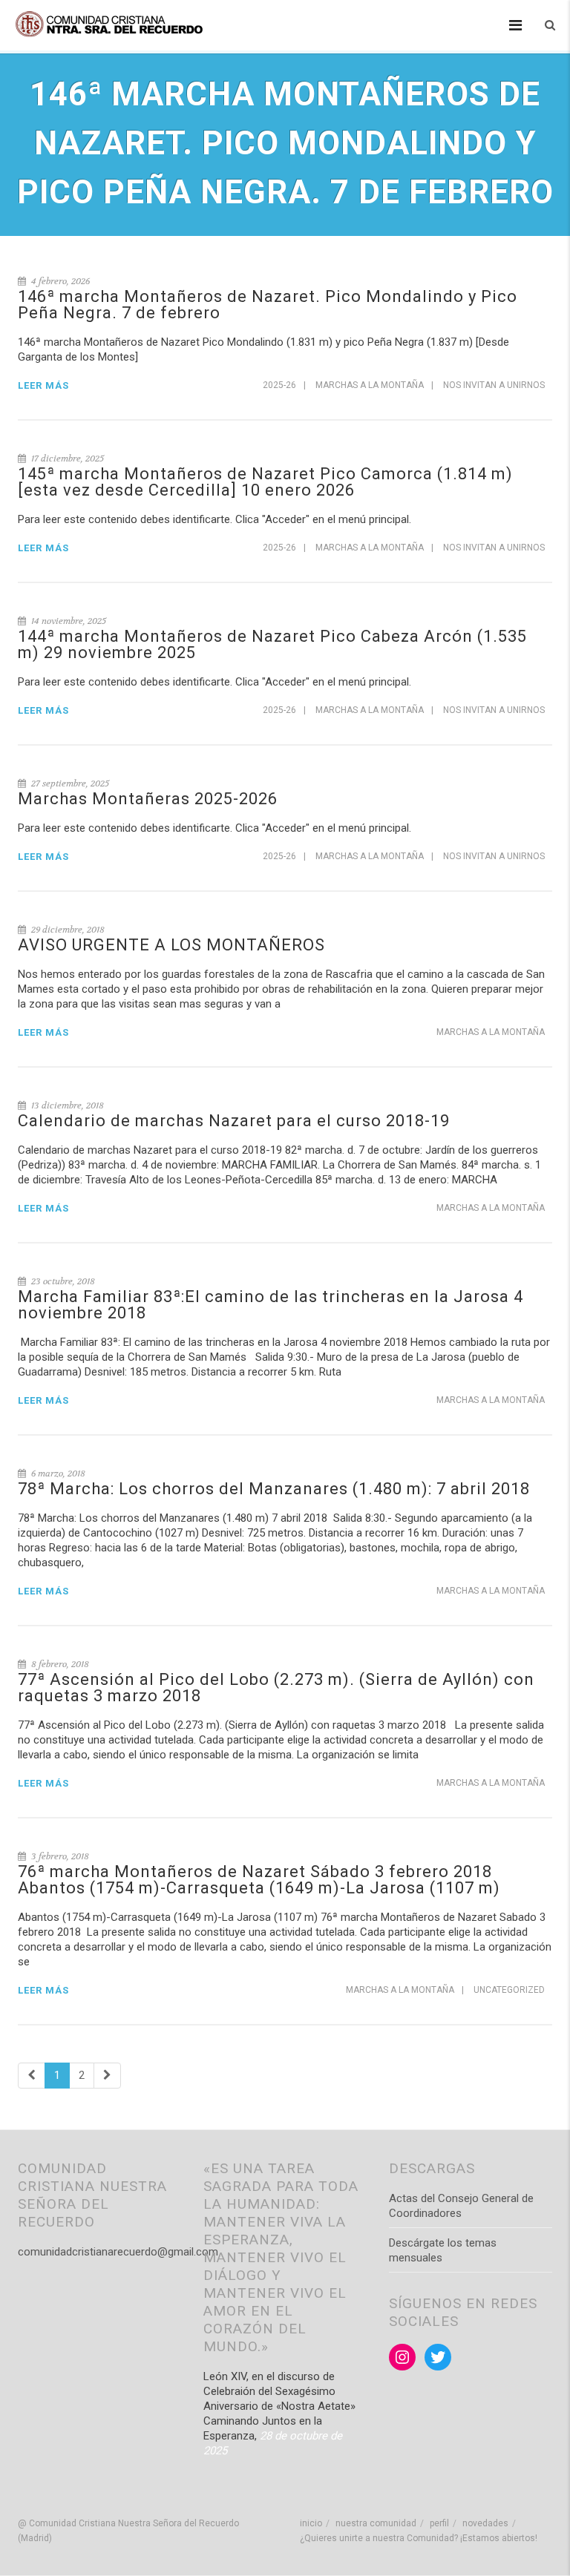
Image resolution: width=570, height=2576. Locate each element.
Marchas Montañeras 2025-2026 (148, 799)
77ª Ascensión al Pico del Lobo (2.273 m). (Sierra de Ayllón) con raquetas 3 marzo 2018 (276, 1688)
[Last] (107, 2076)
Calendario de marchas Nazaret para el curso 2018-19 (234, 1121)
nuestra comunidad (376, 2523)
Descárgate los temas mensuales (443, 2250)
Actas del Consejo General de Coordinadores (461, 2206)
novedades (485, 2523)
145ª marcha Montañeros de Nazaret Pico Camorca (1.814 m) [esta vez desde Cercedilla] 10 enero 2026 (265, 482)
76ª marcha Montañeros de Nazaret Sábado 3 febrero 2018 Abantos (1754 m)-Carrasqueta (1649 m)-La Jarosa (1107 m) (259, 1880)
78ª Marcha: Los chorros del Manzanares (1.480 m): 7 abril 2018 (274, 1489)
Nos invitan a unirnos (494, 385)
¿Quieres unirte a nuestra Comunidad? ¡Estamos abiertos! (419, 2538)
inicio (311, 2523)
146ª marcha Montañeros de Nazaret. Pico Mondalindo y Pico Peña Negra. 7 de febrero (268, 305)
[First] (32, 2076)
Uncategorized (509, 1990)
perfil (439, 2523)
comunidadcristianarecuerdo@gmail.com (118, 2252)
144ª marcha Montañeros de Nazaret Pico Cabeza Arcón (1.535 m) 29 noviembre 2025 (272, 644)
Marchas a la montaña (370, 385)
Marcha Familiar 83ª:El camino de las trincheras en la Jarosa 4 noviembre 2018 (271, 1305)
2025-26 (279, 385)
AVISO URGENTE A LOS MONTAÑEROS (171, 945)
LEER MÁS (43, 385)
